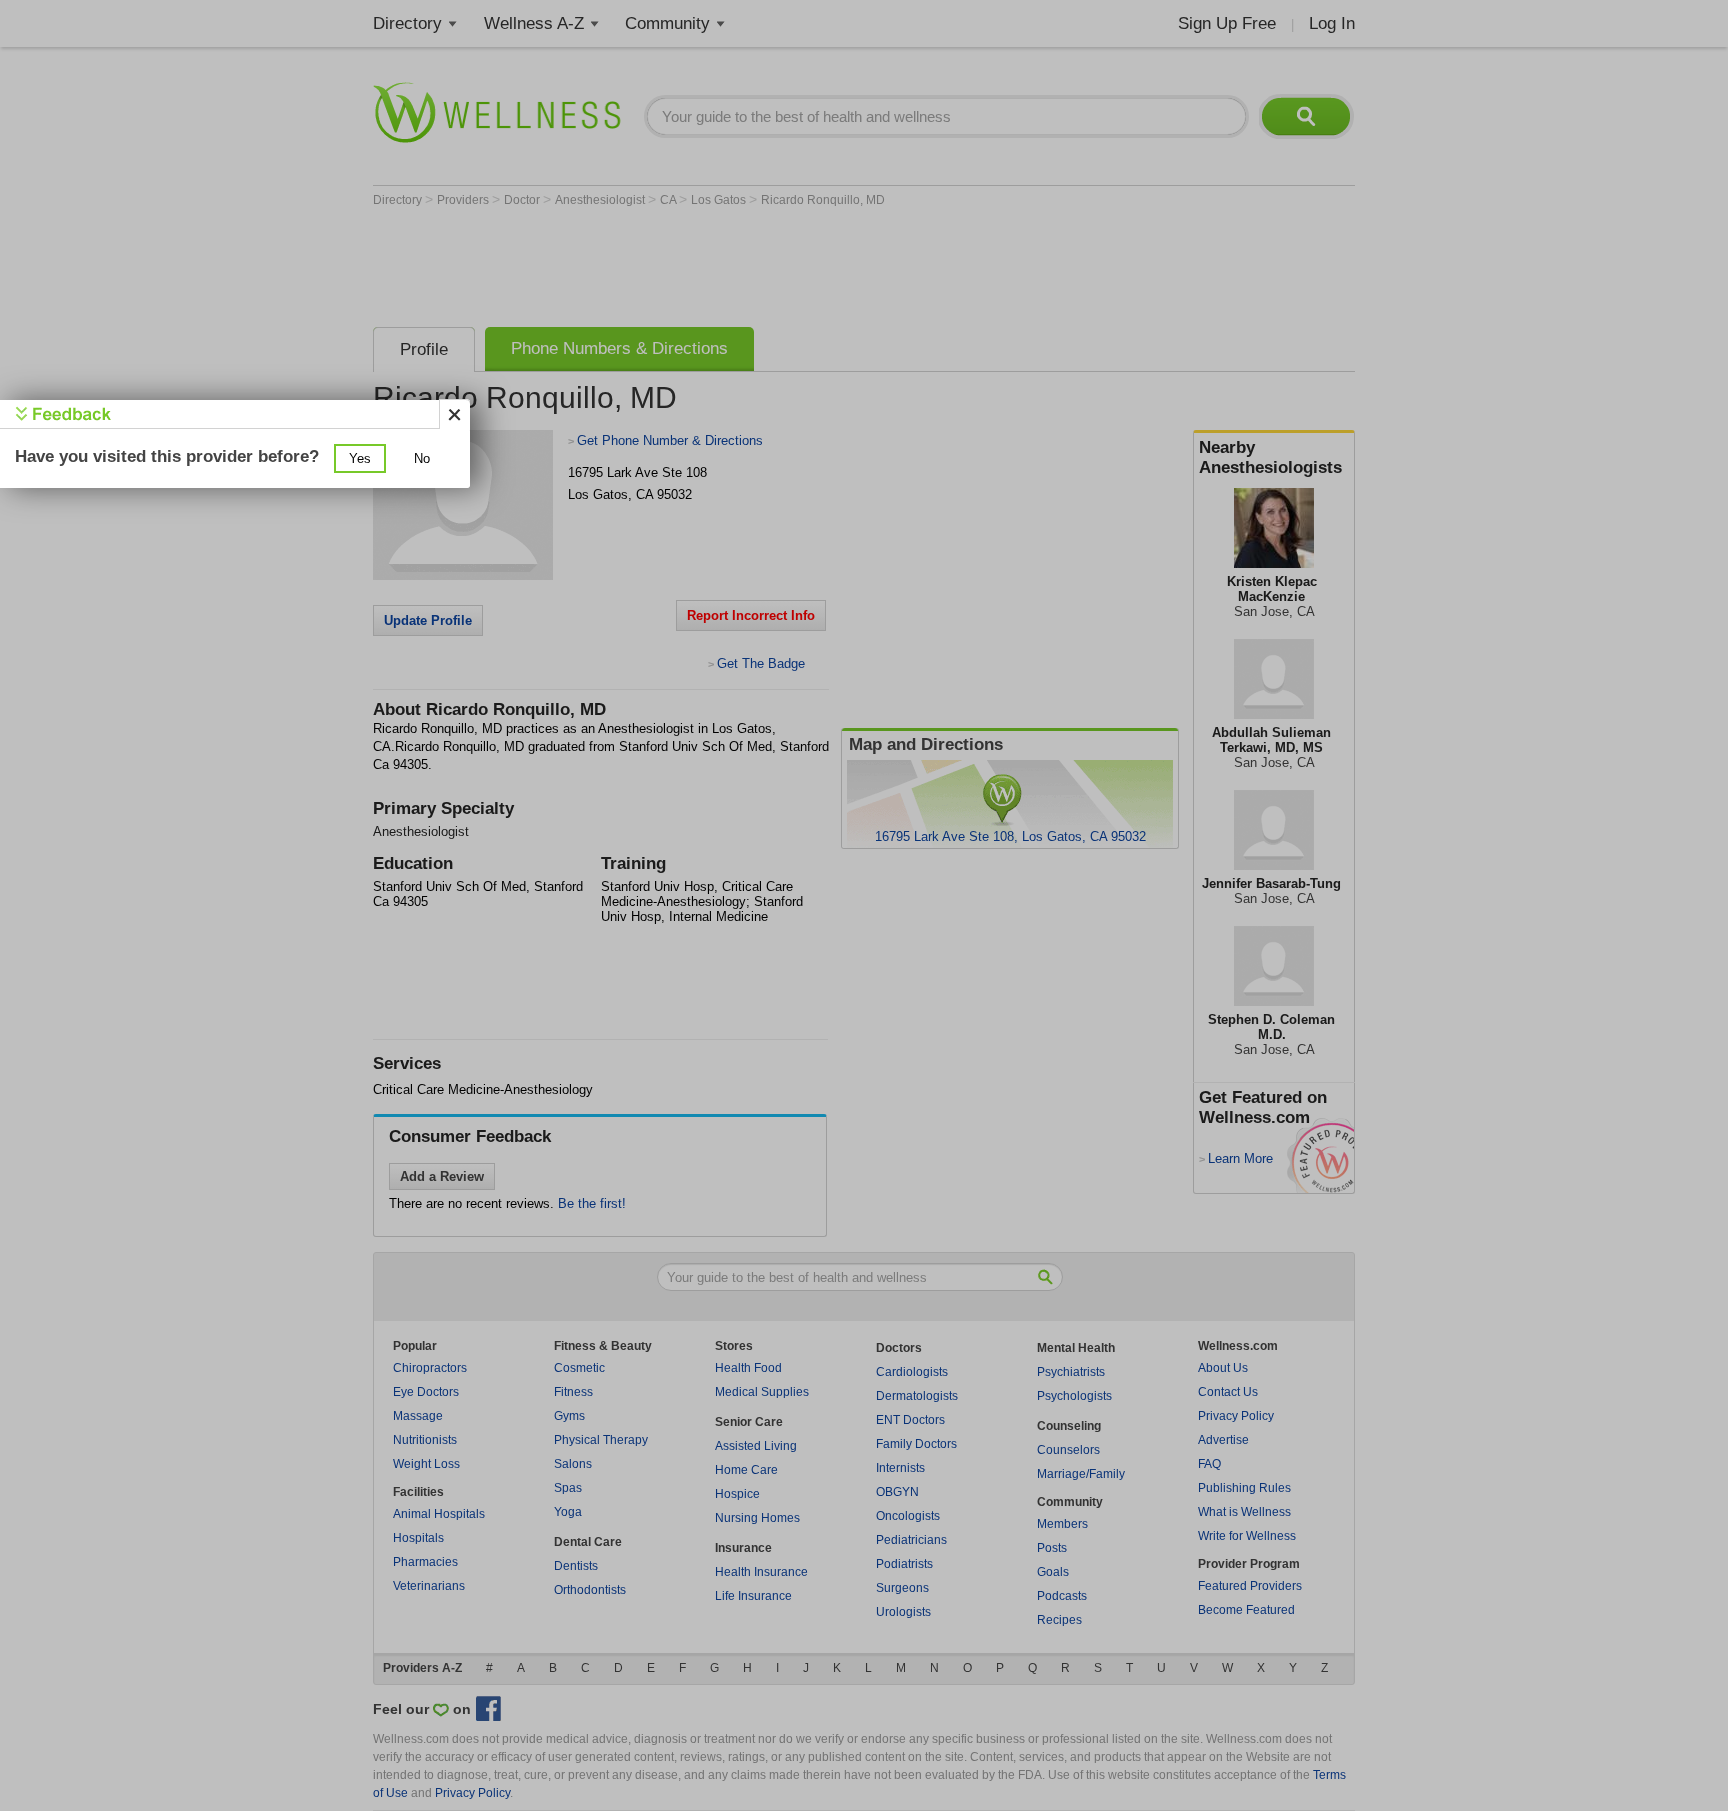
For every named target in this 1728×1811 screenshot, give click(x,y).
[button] (360, 458)
